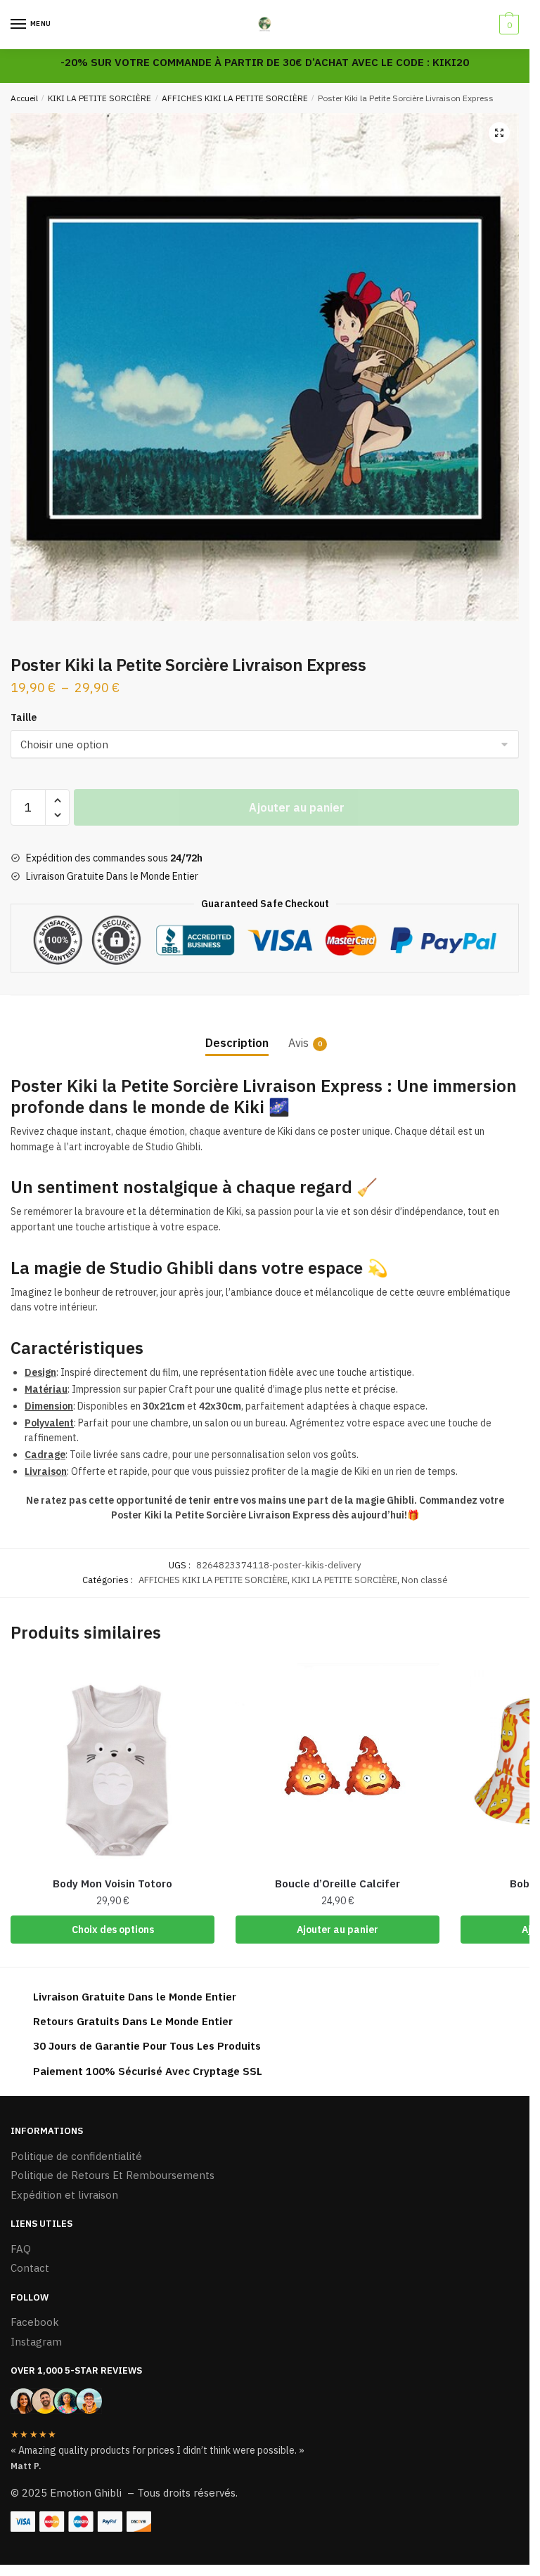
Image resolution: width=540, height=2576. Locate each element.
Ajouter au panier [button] (337, 1930)
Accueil (24, 98)
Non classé (425, 1580)
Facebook (35, 2322)
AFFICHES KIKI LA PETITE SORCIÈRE (235, 98)
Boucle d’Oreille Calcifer (337, 1884)
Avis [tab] (298, 1043)
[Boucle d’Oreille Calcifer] (337, 1765)
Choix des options (113, 1930)
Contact (30, 2268)
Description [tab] (237, 1043)
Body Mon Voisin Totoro (112, 1884)
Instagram (36, 2342)
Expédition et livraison (64, 2195)
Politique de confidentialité (76, 2156)
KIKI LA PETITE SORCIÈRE (99, 98)
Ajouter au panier (297, 807)
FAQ (21, 2249)
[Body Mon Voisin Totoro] (112, 1765)
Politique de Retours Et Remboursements (112, 2175)
